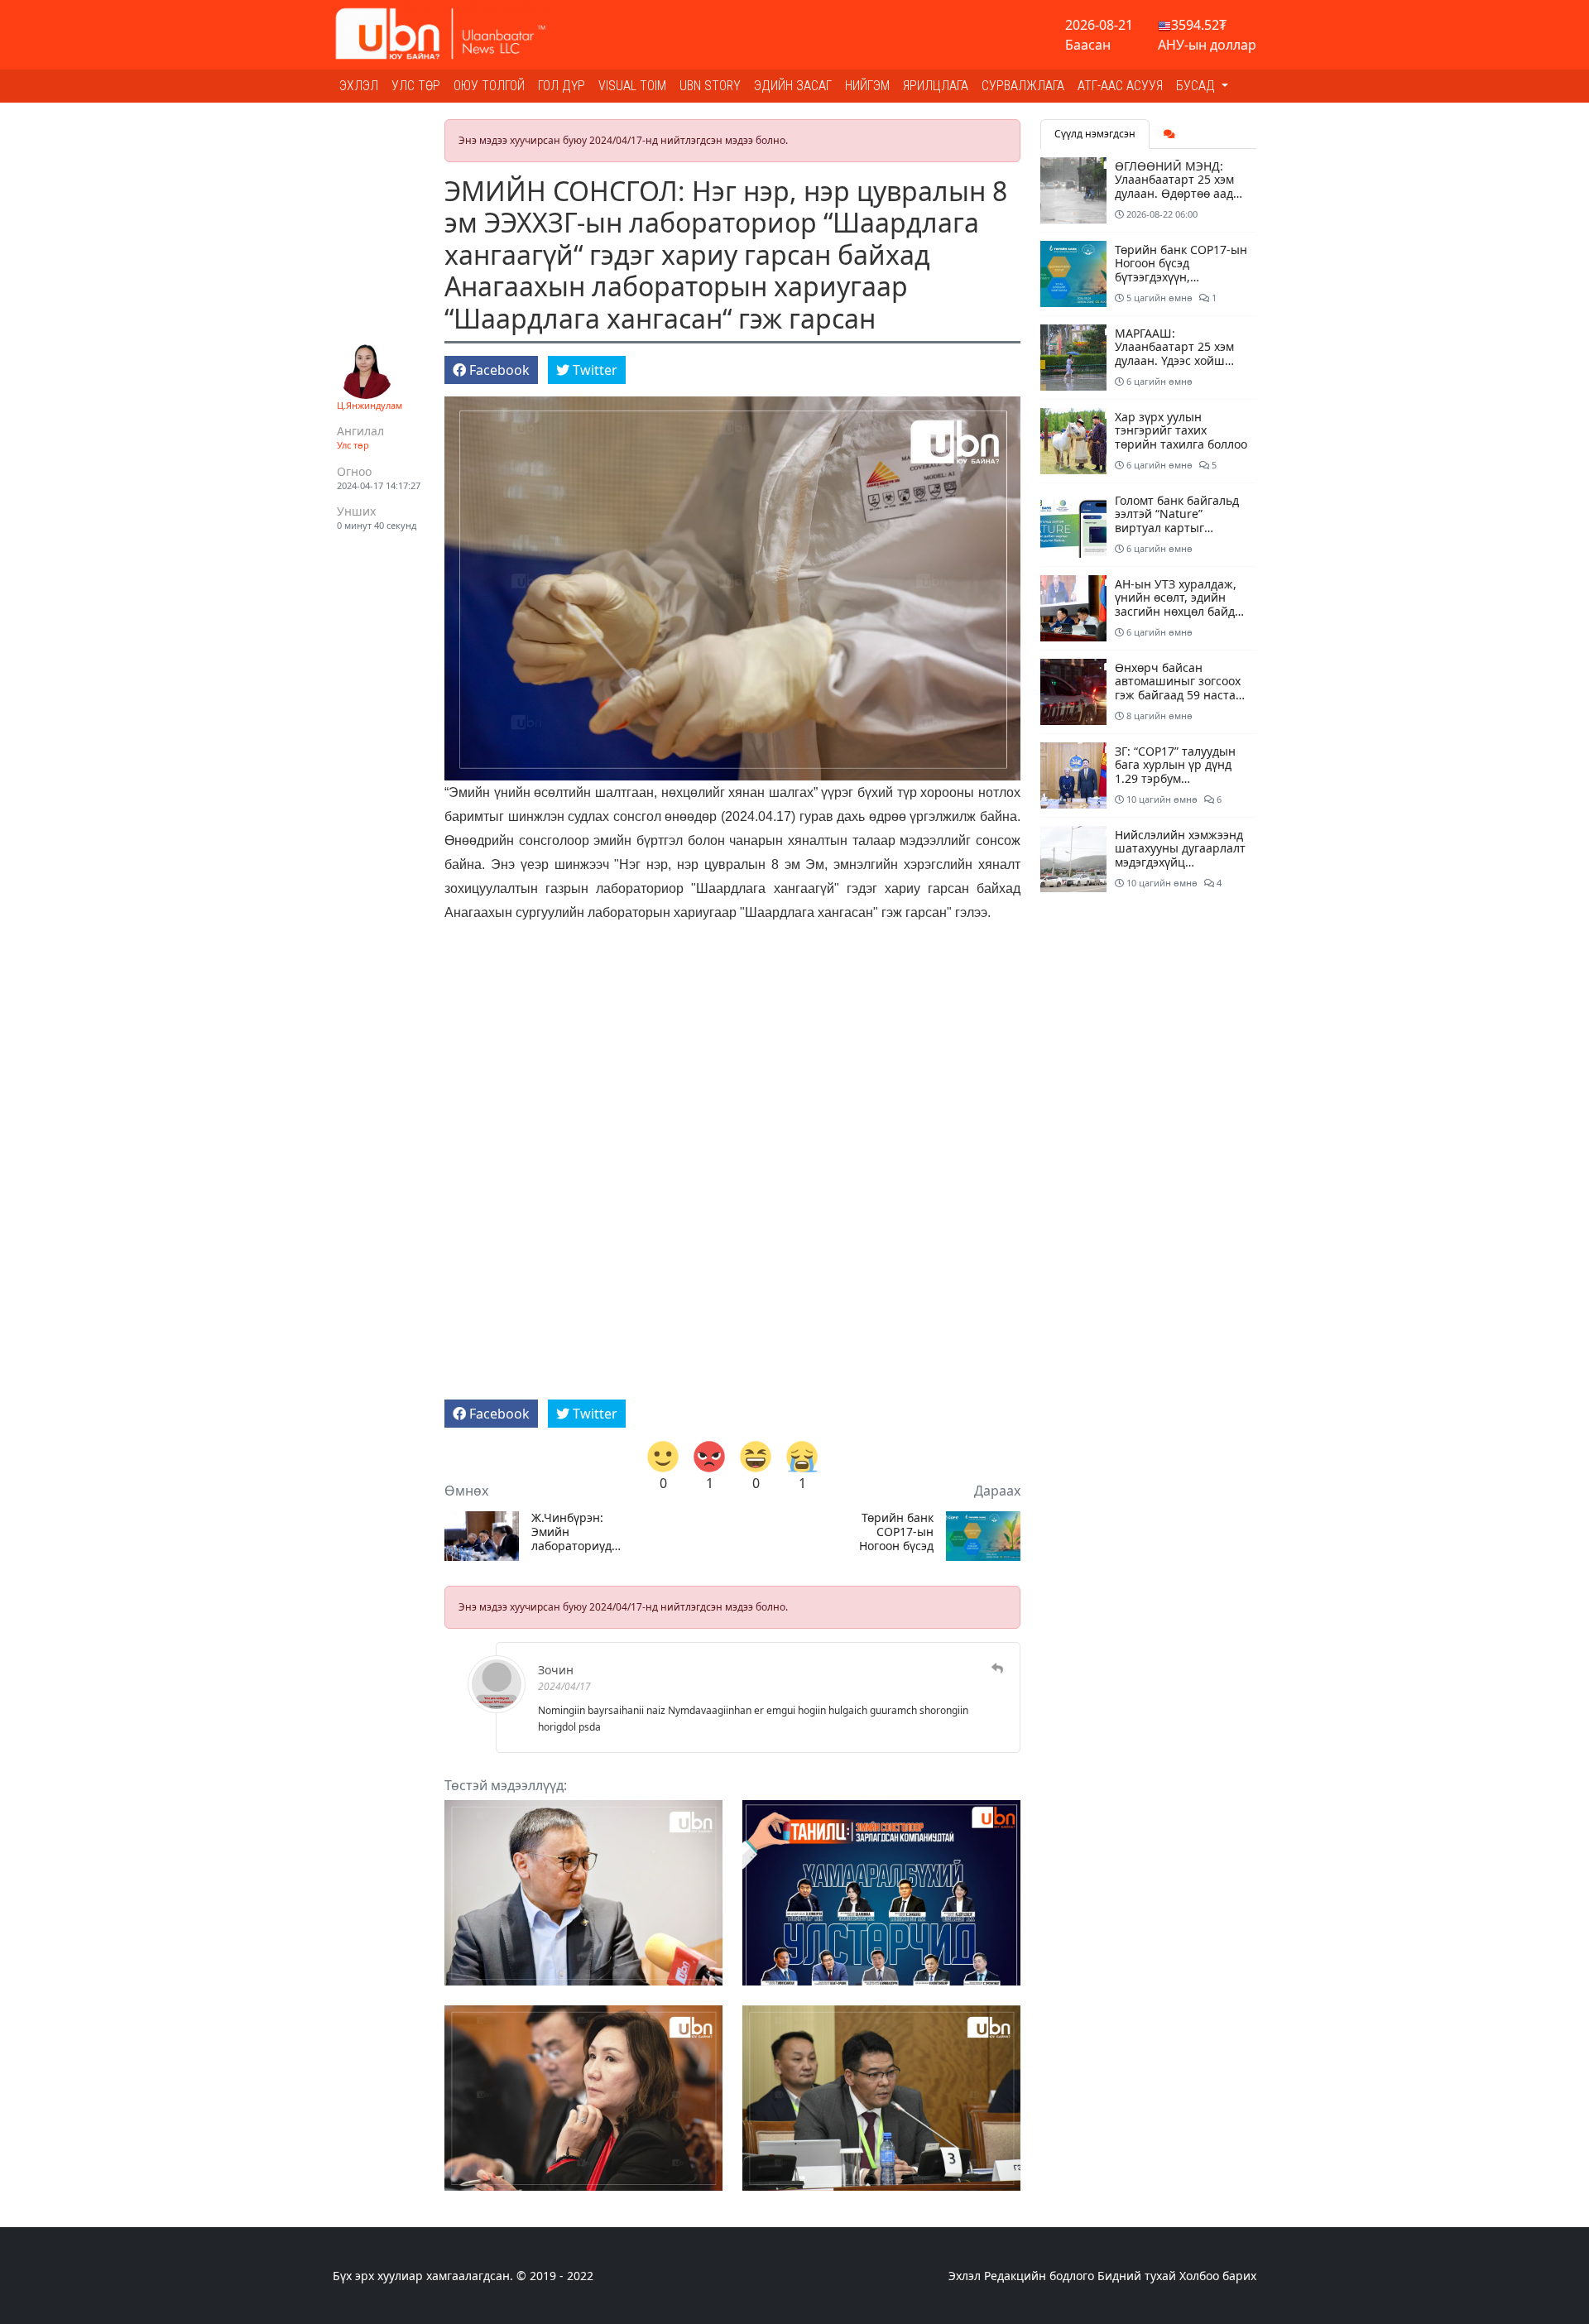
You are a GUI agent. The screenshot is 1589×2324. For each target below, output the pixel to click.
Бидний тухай (1137, 2276)
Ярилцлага (936, 86)
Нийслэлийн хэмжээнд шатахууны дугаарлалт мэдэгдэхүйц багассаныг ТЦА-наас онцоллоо (1180, 862)
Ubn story (710, 86)
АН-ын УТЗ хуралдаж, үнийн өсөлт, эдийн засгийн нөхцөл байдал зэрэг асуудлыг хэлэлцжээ (1181, 612)
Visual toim (632, 86)
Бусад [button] (1197, 86)
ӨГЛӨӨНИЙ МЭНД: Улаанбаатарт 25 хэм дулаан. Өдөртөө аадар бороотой (1181, 187)
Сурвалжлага (1023, 86)
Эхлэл (359, 86)
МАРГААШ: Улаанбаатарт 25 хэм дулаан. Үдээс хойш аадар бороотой (1174, 354)
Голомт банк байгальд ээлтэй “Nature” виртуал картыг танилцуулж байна (1177, 521)
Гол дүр (562, 86)
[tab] (1169, 134)
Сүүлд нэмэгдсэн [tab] (1095, 134)
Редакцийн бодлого (1039, 2276)
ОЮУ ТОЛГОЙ (489, 86)
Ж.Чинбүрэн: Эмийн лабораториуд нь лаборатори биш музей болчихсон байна (574, 1532)
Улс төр (416, 86)
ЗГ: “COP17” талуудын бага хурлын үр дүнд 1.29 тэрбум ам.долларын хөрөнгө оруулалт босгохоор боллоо (1177, 786)
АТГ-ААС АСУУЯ (1120, 86)
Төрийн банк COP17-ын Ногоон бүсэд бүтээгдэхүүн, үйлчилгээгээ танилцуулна (896, 1532)
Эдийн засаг (793, 86)
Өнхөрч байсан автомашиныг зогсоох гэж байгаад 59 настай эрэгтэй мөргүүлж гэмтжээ (1179, 695)
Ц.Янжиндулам (370, 405)
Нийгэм (867, 86)
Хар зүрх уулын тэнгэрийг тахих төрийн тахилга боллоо (1181, 431)
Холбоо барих (1218, 2276)
